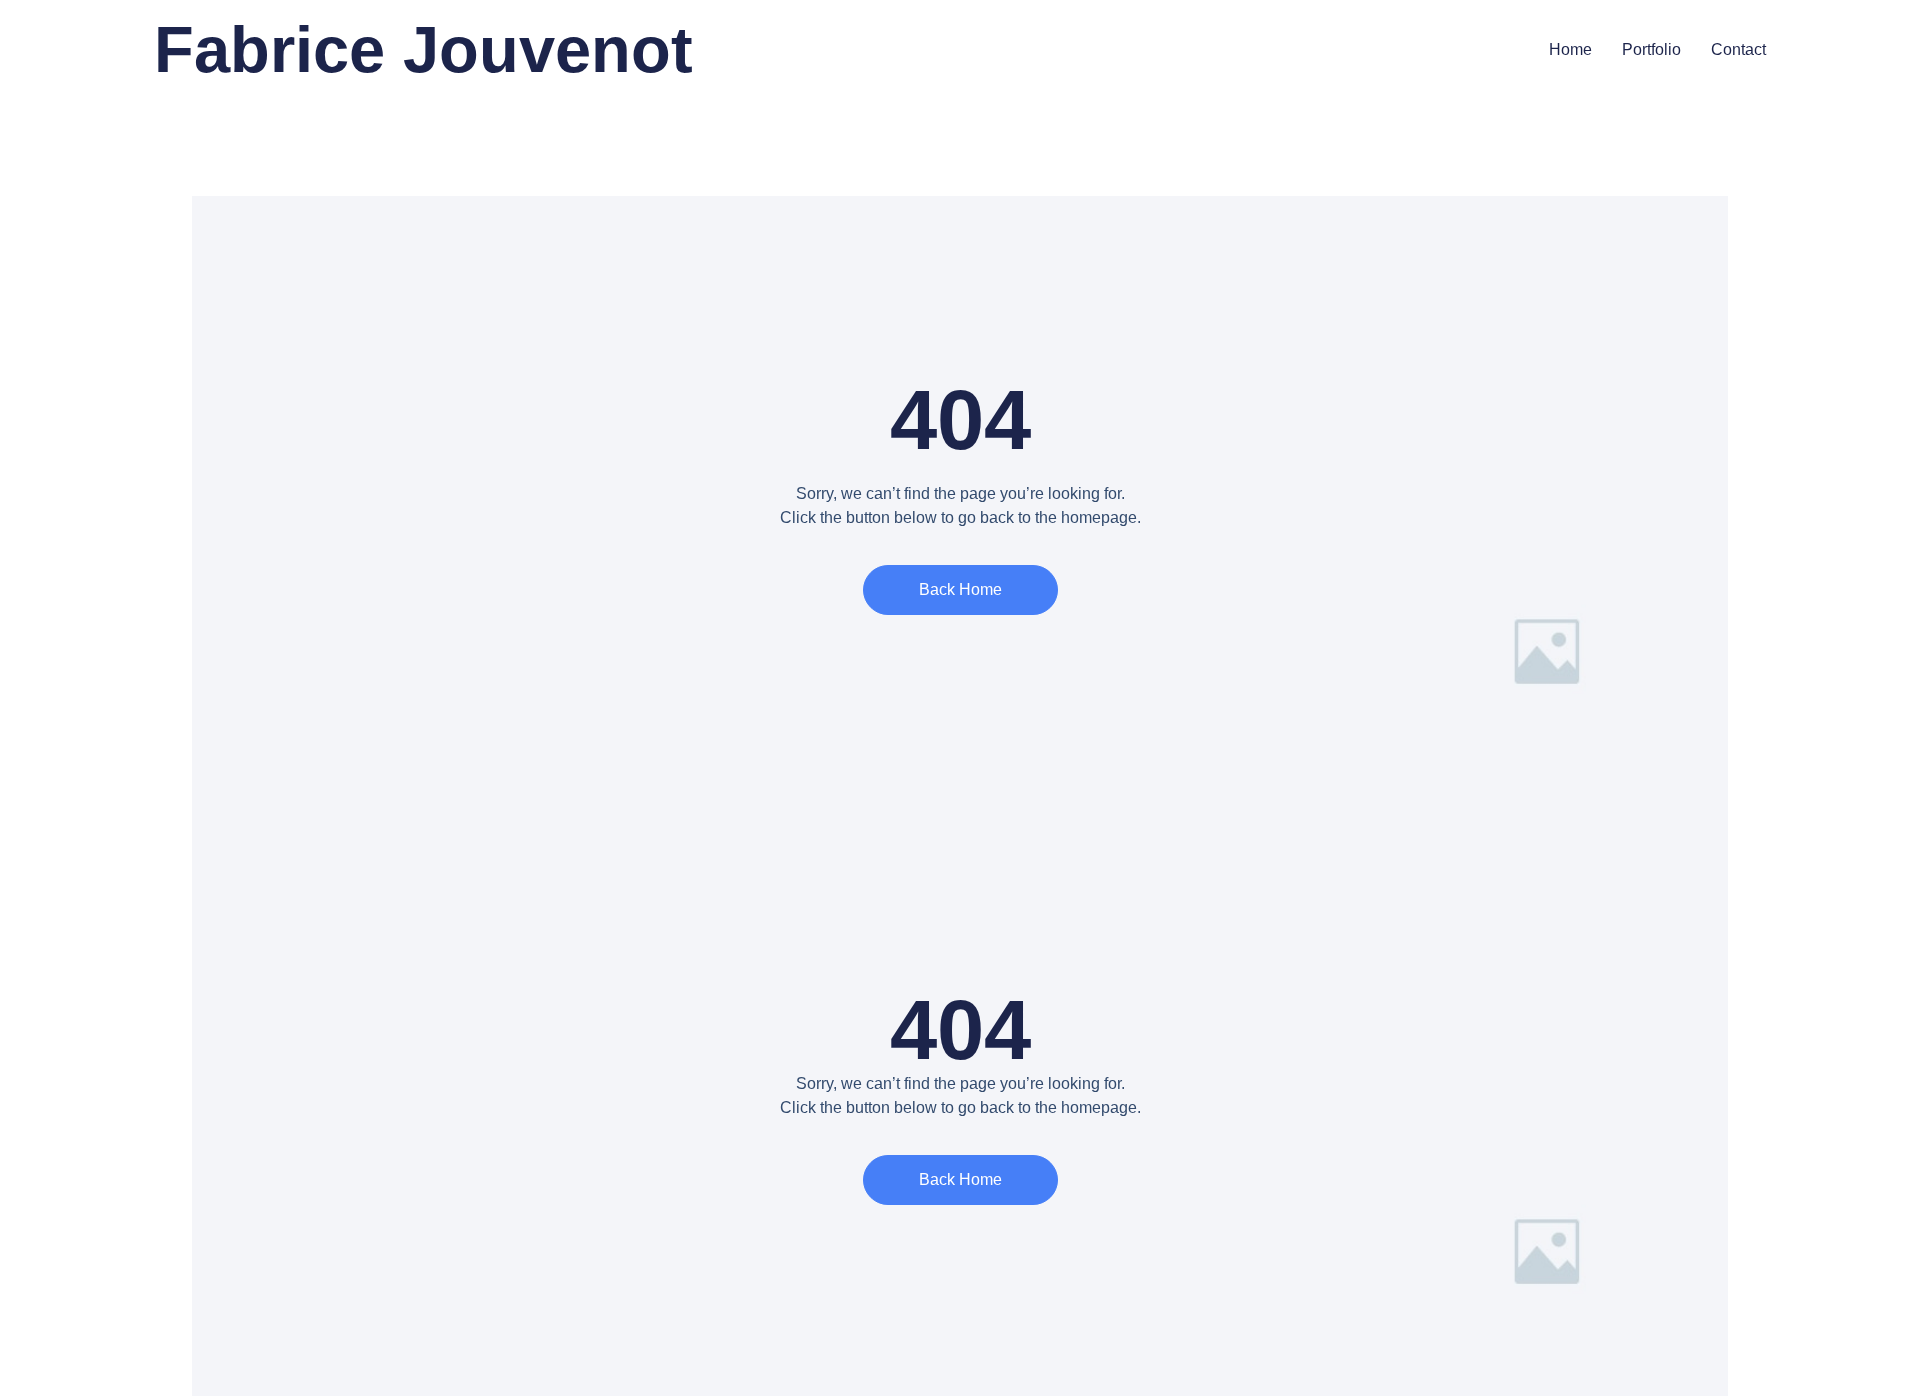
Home (1570, 49)
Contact (1738, 49)
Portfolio (1651, 49)
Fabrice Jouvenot (423, 49)
